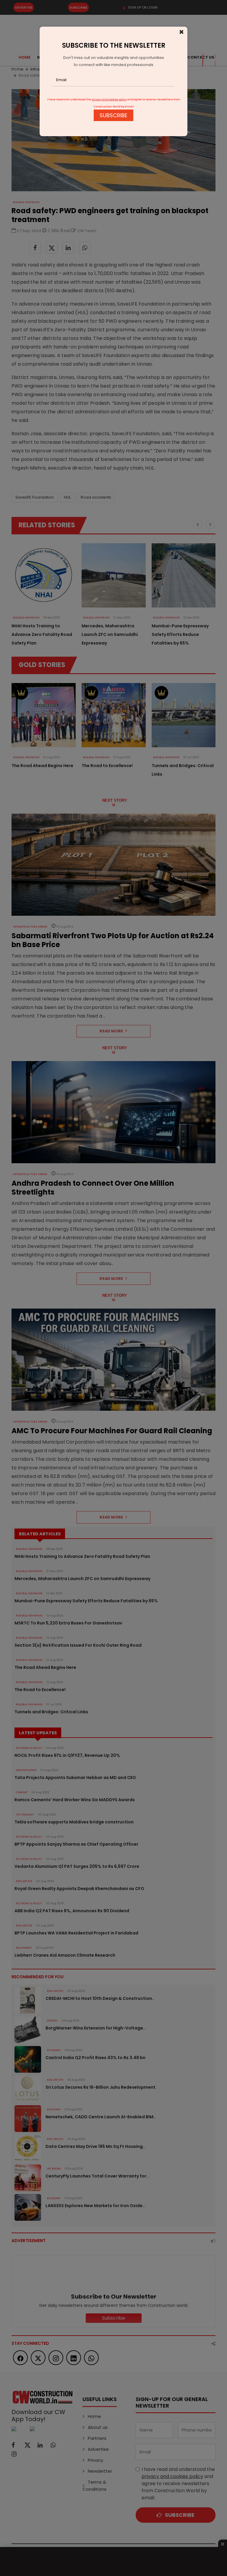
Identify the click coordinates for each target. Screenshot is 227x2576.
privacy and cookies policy (109, 99)
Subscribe (113, 115)
